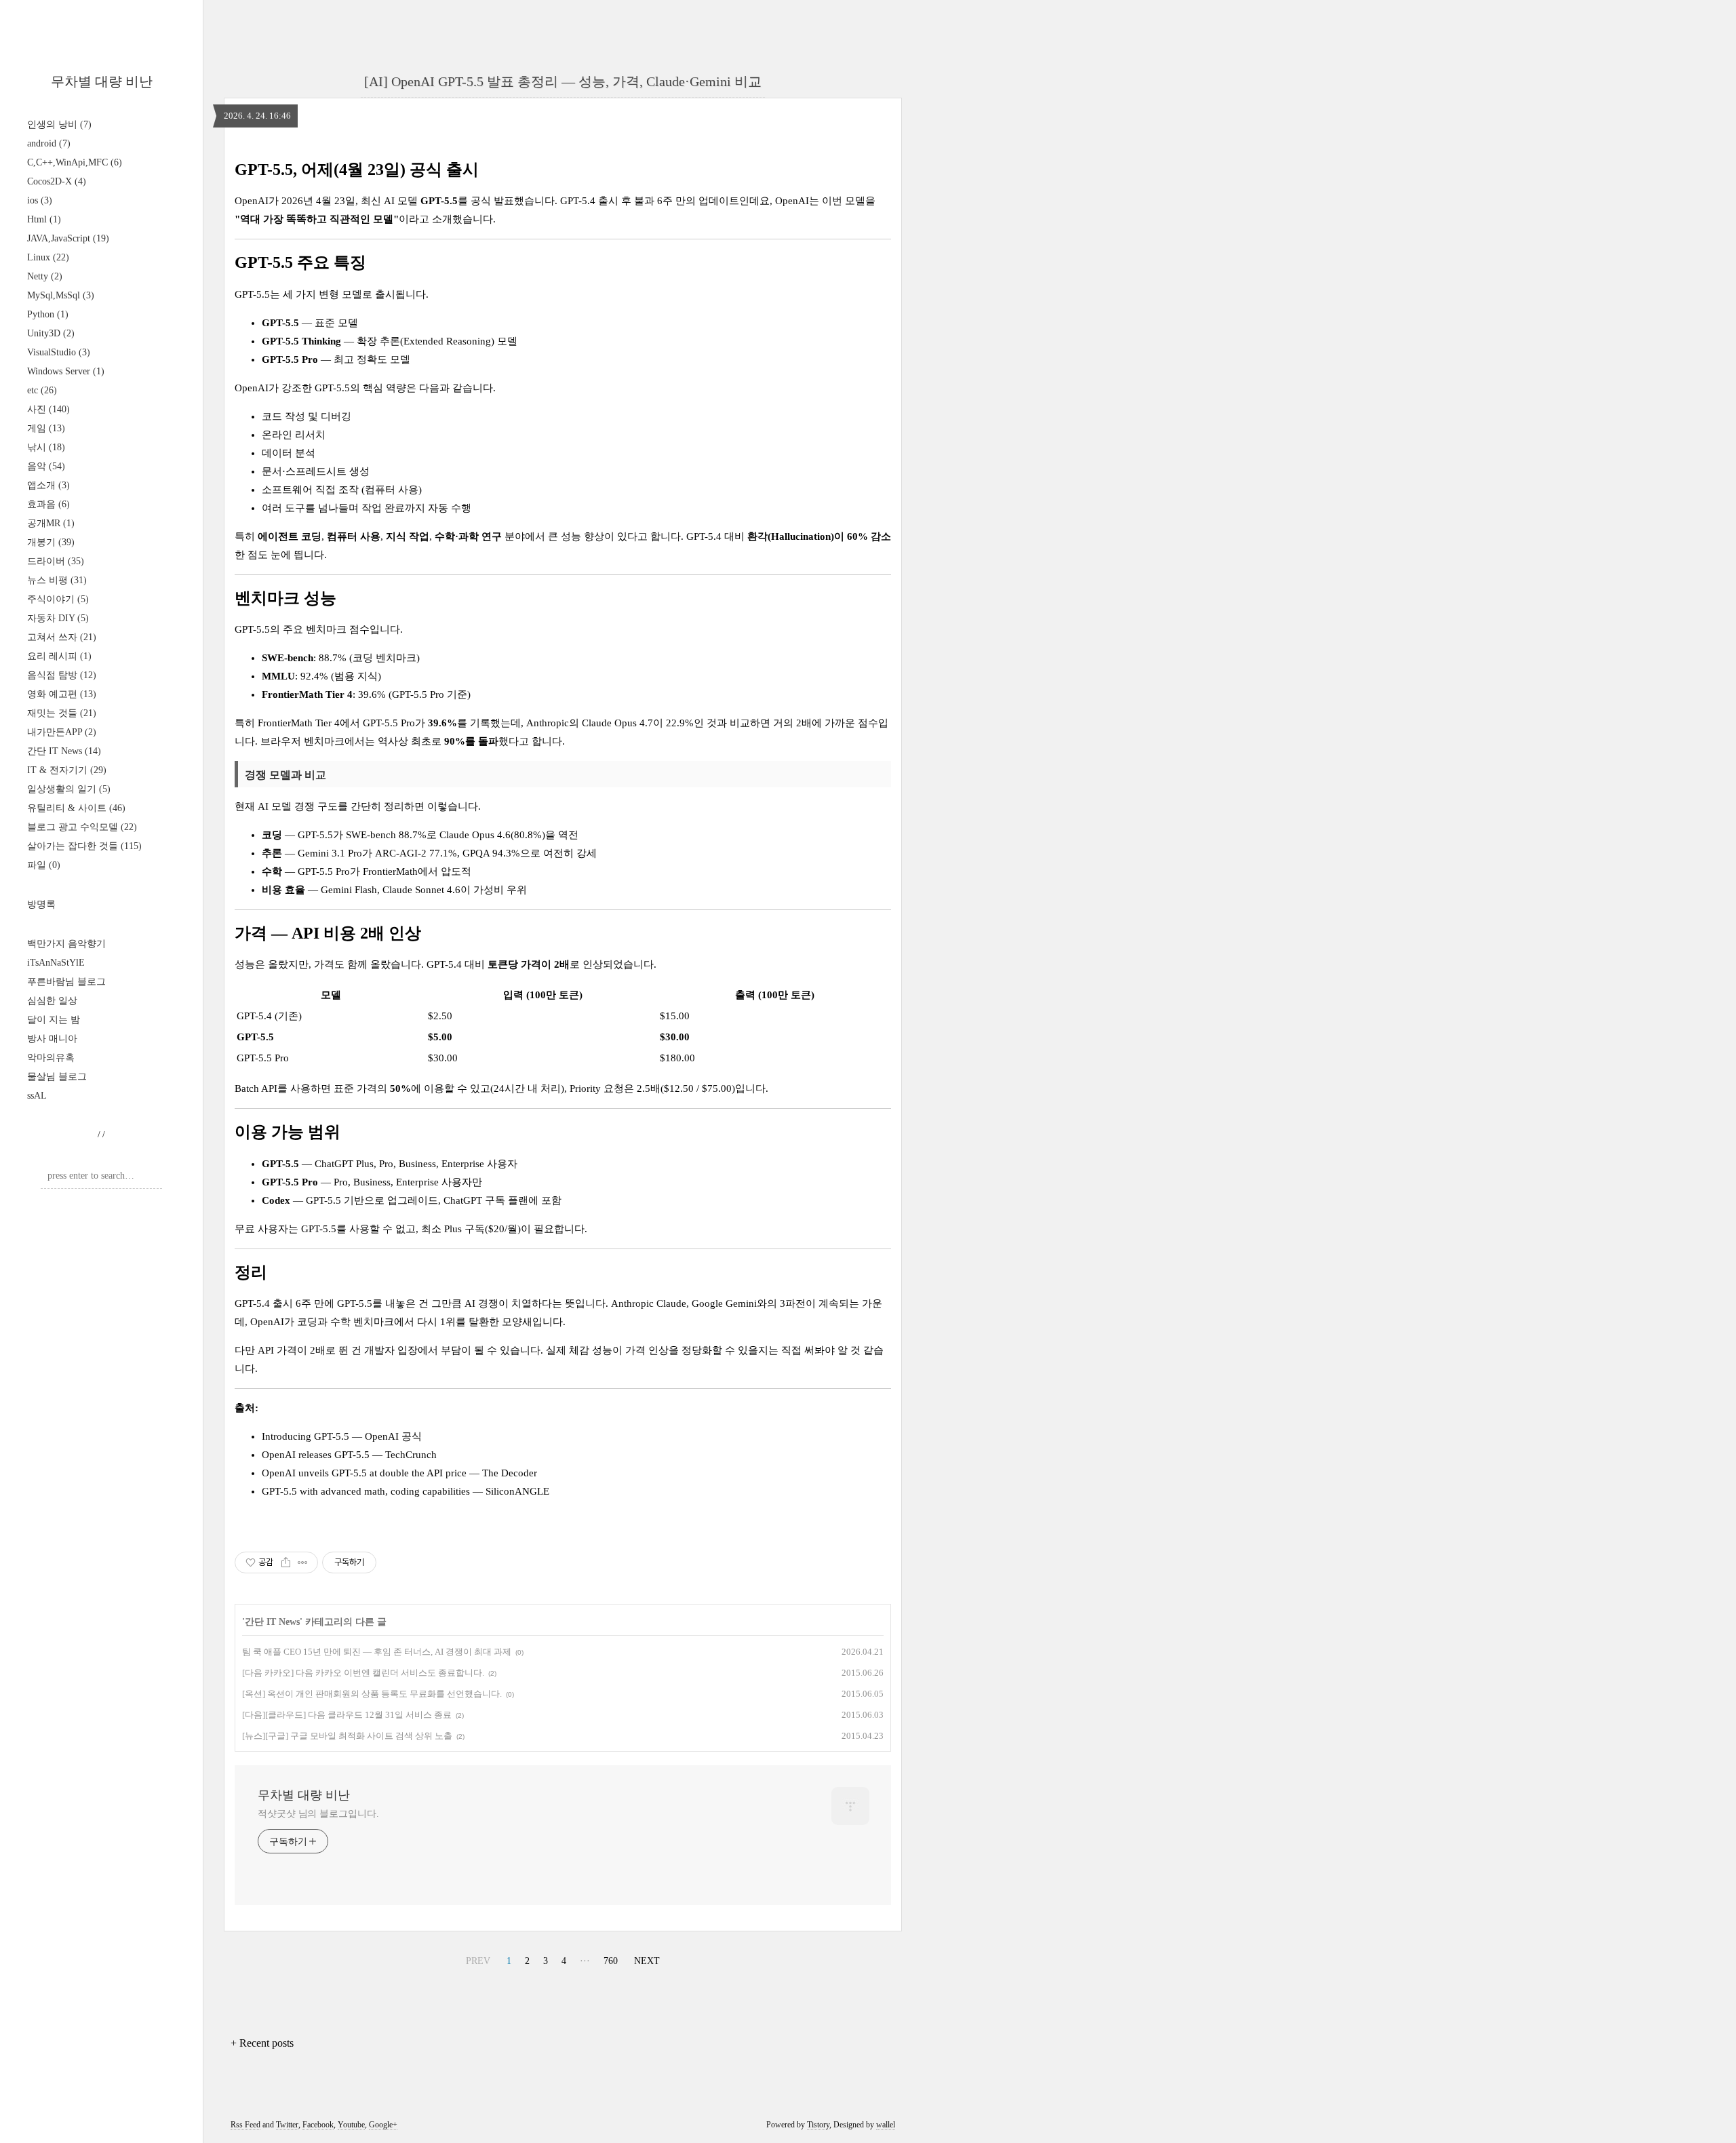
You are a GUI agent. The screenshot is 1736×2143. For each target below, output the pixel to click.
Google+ (383, 2125)
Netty (45, 276)
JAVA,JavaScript (68, 238)
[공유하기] (286, 1562)
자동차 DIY (58, 618)
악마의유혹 (51, 1058)
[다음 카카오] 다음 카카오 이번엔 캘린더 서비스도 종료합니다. (363, 1673)
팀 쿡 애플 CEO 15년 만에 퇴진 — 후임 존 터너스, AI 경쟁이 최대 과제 (377, 1652)
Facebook (318, 2125)
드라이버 (56, 561)
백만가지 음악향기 (66, 944)
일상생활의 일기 (69, 789)
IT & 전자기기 (67, 770)
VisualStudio (59, 352)
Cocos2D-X (57, 181)
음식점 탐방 (62, 675)
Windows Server (66, 371)
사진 (48, 409)
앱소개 (48, 485)
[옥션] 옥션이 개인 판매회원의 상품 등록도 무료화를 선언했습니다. (372, 1694)
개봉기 (51, 542)
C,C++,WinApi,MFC (75, 162)
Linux (48, 257)
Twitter (287, 2125)
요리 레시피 (59, 656)
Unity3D (51, 333)
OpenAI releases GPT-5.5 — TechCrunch (349, 1455)
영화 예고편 (62, 694)
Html (44, 219)
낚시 (46, 447)
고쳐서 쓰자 (62, 637)
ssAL (37, 1096)
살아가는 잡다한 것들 (84, 846)
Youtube (351, 2125)
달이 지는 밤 (54, 1020)
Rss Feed (245, 2125)
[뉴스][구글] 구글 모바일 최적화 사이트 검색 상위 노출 (347, 1736)
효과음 (48, 504)
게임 (46, 428)
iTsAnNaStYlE (56, 963)
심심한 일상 (52, 1001)
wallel (886, 2125)
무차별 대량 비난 (102, 81)
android (49, 143)
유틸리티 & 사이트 (76, 808)
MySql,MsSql (61, 295)
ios (40, 200)
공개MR (51, 523)
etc (42, 390)
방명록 (41, 904)
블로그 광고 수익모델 (82, 827)
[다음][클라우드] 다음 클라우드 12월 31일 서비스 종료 (347, 1715)
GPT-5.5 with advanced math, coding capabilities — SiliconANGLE (406, 1491)
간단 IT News (64, 751)
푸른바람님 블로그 (66, 982)
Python (48, 314)
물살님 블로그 (57, 1077)
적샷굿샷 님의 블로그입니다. (318, 1814)
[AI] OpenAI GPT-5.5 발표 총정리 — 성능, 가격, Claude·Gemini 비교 (563, 81)
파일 (44, 865)
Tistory (818, 2125)
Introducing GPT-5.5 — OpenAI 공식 (342, 1436)
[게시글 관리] (303, 1562)
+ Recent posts (262, 2043)
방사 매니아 (52, 1039)
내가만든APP (62, 732)
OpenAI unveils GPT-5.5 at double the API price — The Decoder (399, 1473)
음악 (46, 466)
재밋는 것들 (62, 713)
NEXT (647, 1961)
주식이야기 (58, 599)
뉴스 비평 (57, 580)
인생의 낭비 (59, 124)
